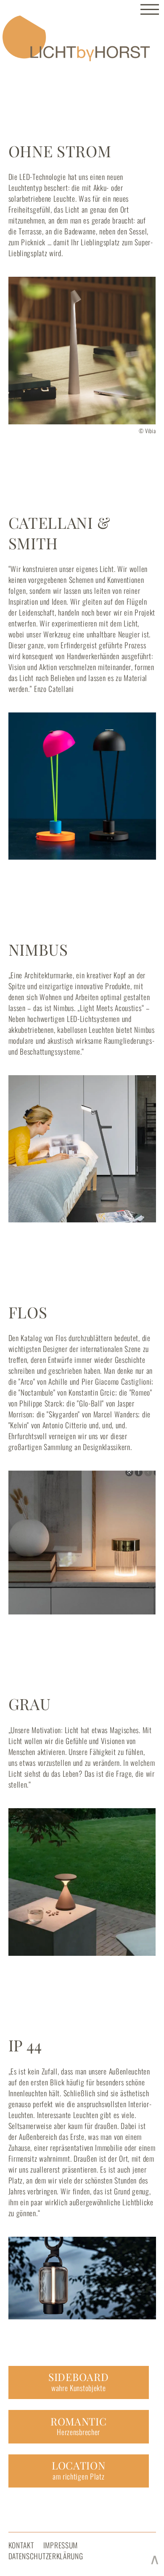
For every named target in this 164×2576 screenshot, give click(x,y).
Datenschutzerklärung (46, 2556)
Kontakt (21, 2545)
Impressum (61, 2545)
